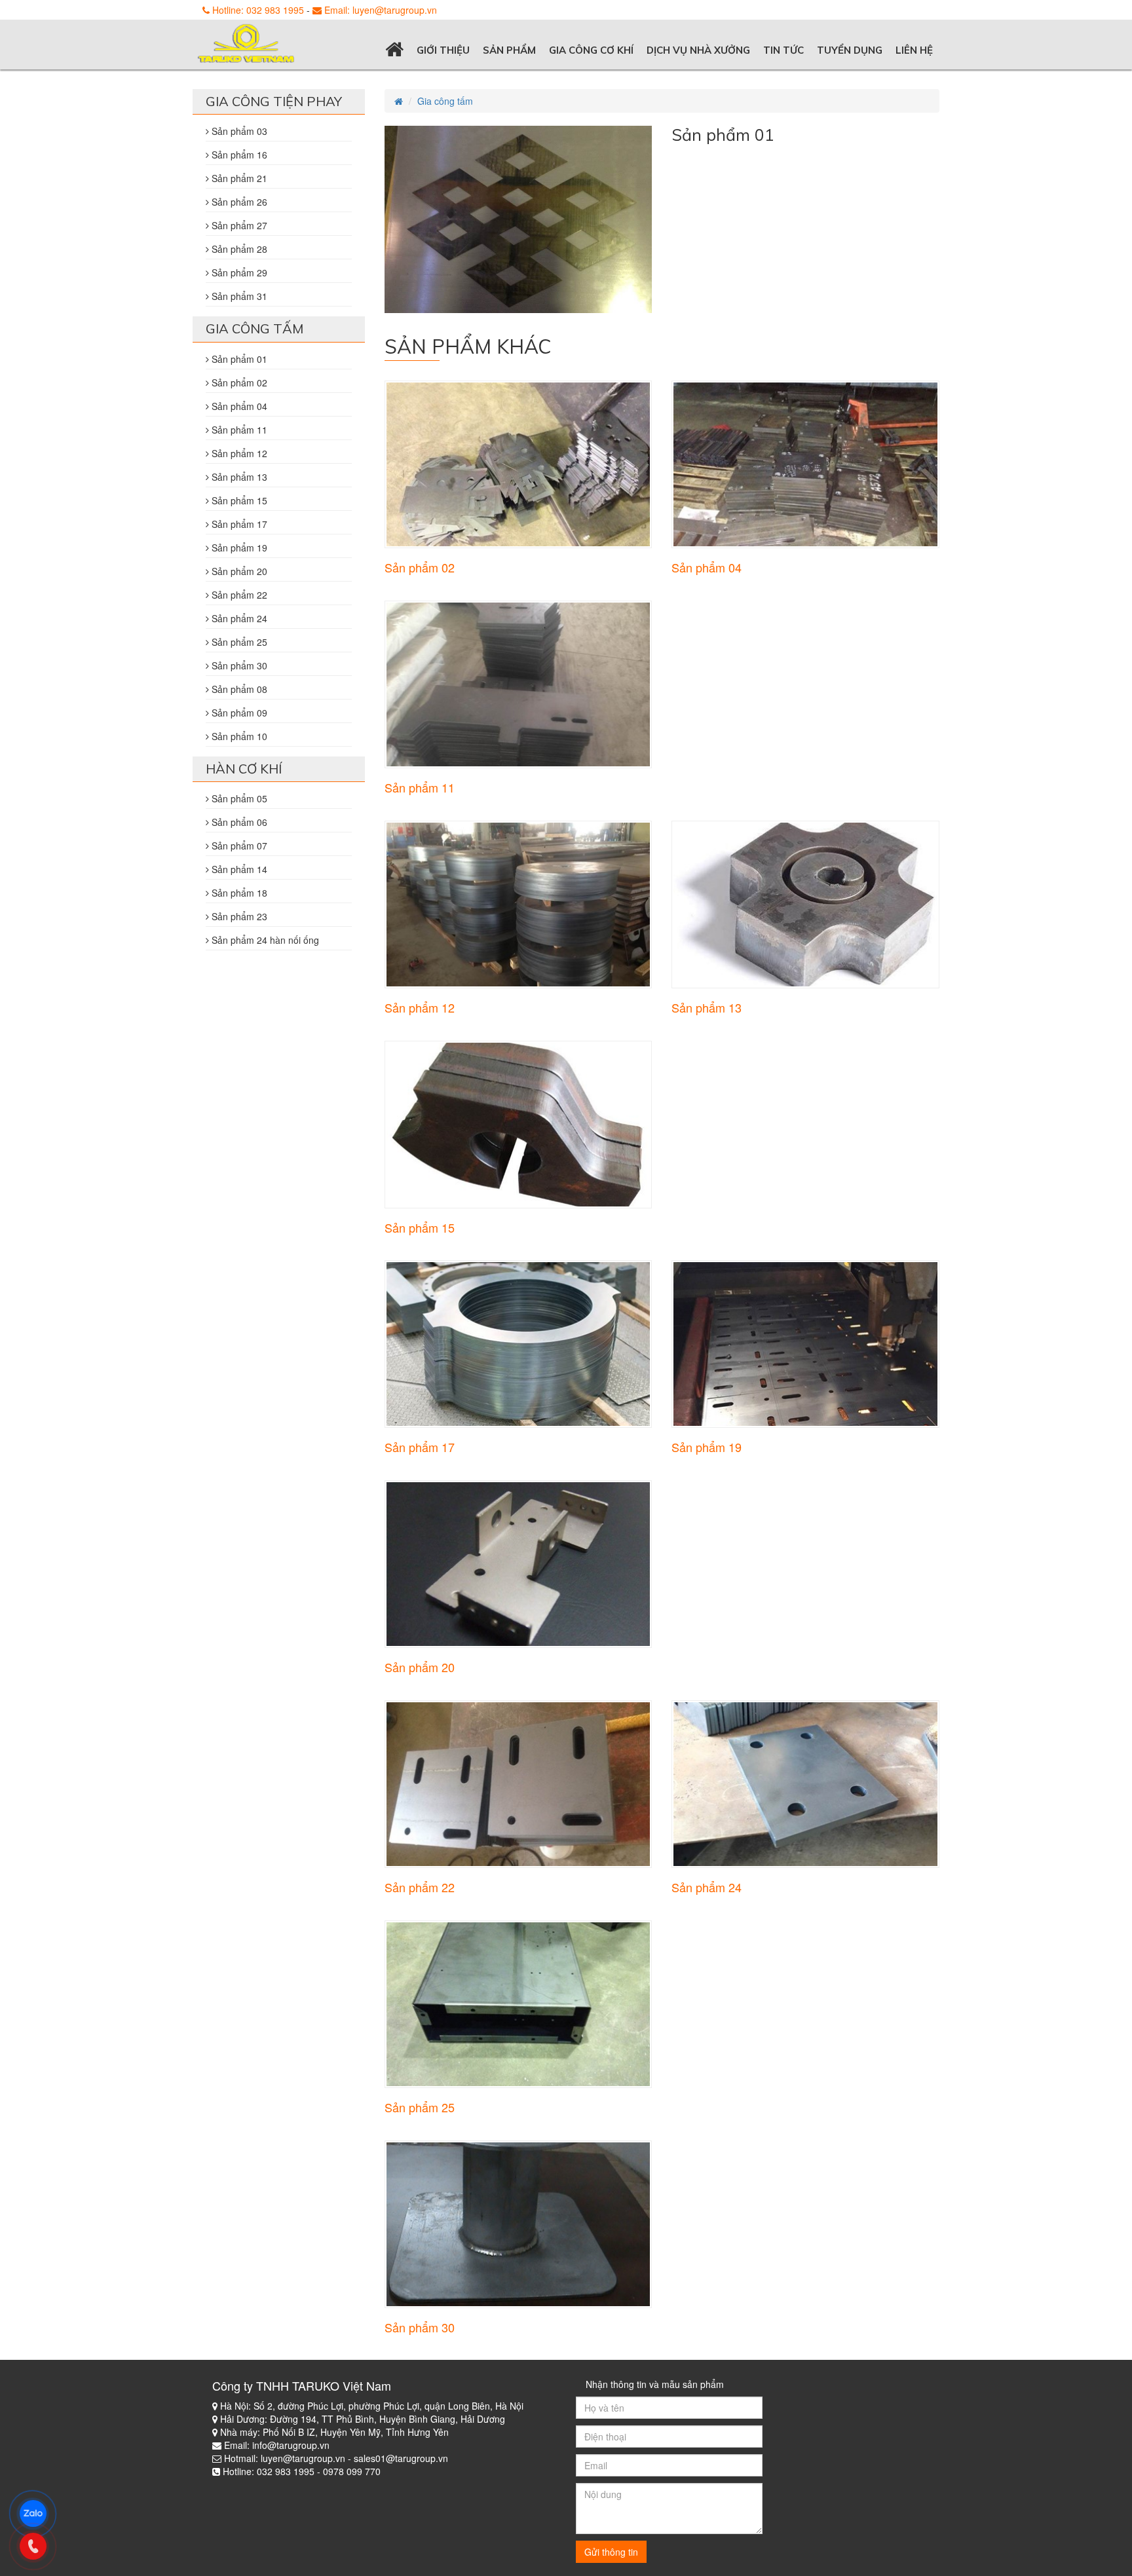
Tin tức (783, 50)
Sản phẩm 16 (238, 155)
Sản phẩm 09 (238, 713)
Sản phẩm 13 (707, 1007)
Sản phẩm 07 (238, 846)
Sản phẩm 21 (238, 178)
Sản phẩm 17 (420, 1447)
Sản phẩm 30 (420, 2327)
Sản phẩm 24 (707, 1887)
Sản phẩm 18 (238, 893)
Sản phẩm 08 (238, 689)
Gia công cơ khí (591, 50)
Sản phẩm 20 (420, 1667)
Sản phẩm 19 (707, 1447)
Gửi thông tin (611, 2552)
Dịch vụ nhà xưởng (698, 50)
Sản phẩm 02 (420, 567)
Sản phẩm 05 (238, 798)
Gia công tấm (445, 101)
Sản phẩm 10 (238, 736)
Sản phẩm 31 (238, 296)
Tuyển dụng (850, 50)
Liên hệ (914, 50)
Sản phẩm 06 (238, 822)
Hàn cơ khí (244, 769)
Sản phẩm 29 (238, 272)
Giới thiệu (443, 50)
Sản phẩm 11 (420, 787)
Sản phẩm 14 (238, 869)
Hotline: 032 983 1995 (257, 10)
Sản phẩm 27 (238, 225)
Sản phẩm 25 (420, 2107)
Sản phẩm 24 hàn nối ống (264, 940)
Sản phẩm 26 (238, 202)
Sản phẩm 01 (238, 359)
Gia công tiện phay (274, 101)
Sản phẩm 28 (238, 249)
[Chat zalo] (39, 2512)
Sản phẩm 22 (420, 1887)
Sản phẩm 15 (420, 1227)
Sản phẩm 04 (707, 567)
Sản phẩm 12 (420, 1007)
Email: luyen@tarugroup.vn (379, 10)
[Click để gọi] (39, 2545)
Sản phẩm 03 (238, 131)
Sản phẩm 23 (238, 916)
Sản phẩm (509, 50)
